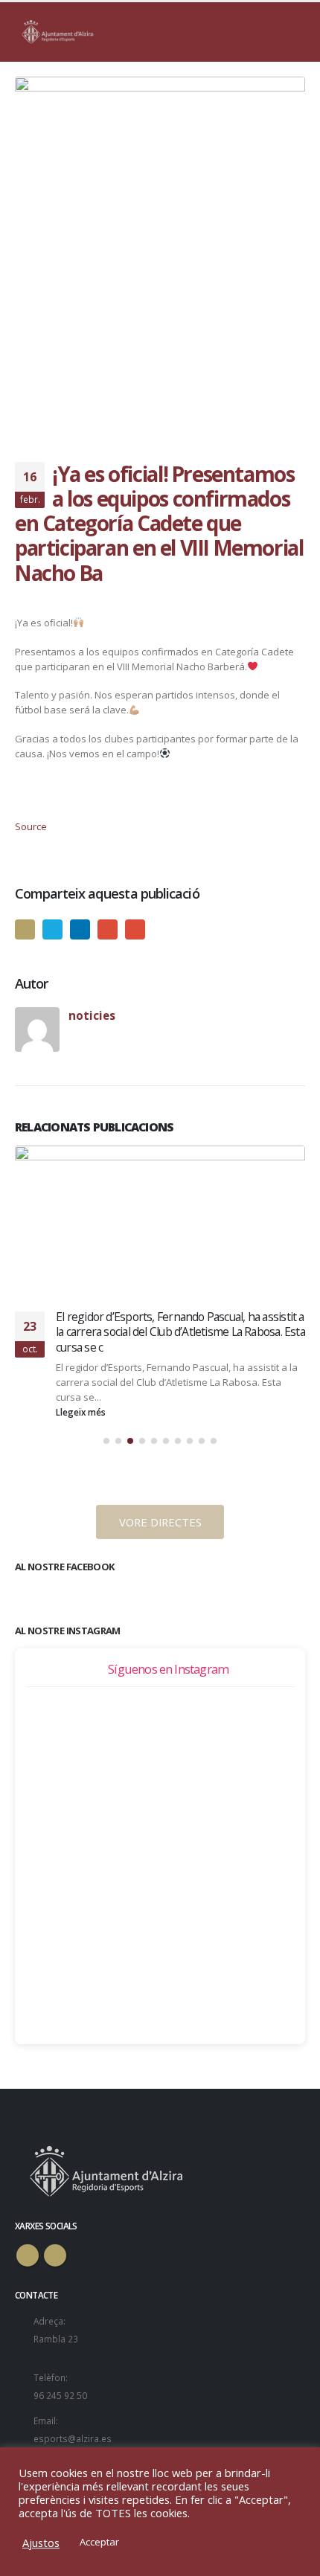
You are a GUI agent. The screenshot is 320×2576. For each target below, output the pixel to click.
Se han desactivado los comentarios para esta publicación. (166, 1432)
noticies (92, 1015)
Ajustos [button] (41, 2543)
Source (31, 826)
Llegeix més (82, 1490)
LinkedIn (80, 929)
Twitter (52, 929)
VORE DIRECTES (160, 1600)
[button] (106, 1519)
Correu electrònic (135, 929)
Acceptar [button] (99, 2542)
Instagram (55, 2334)
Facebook (25, 929)
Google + (108, 929)
